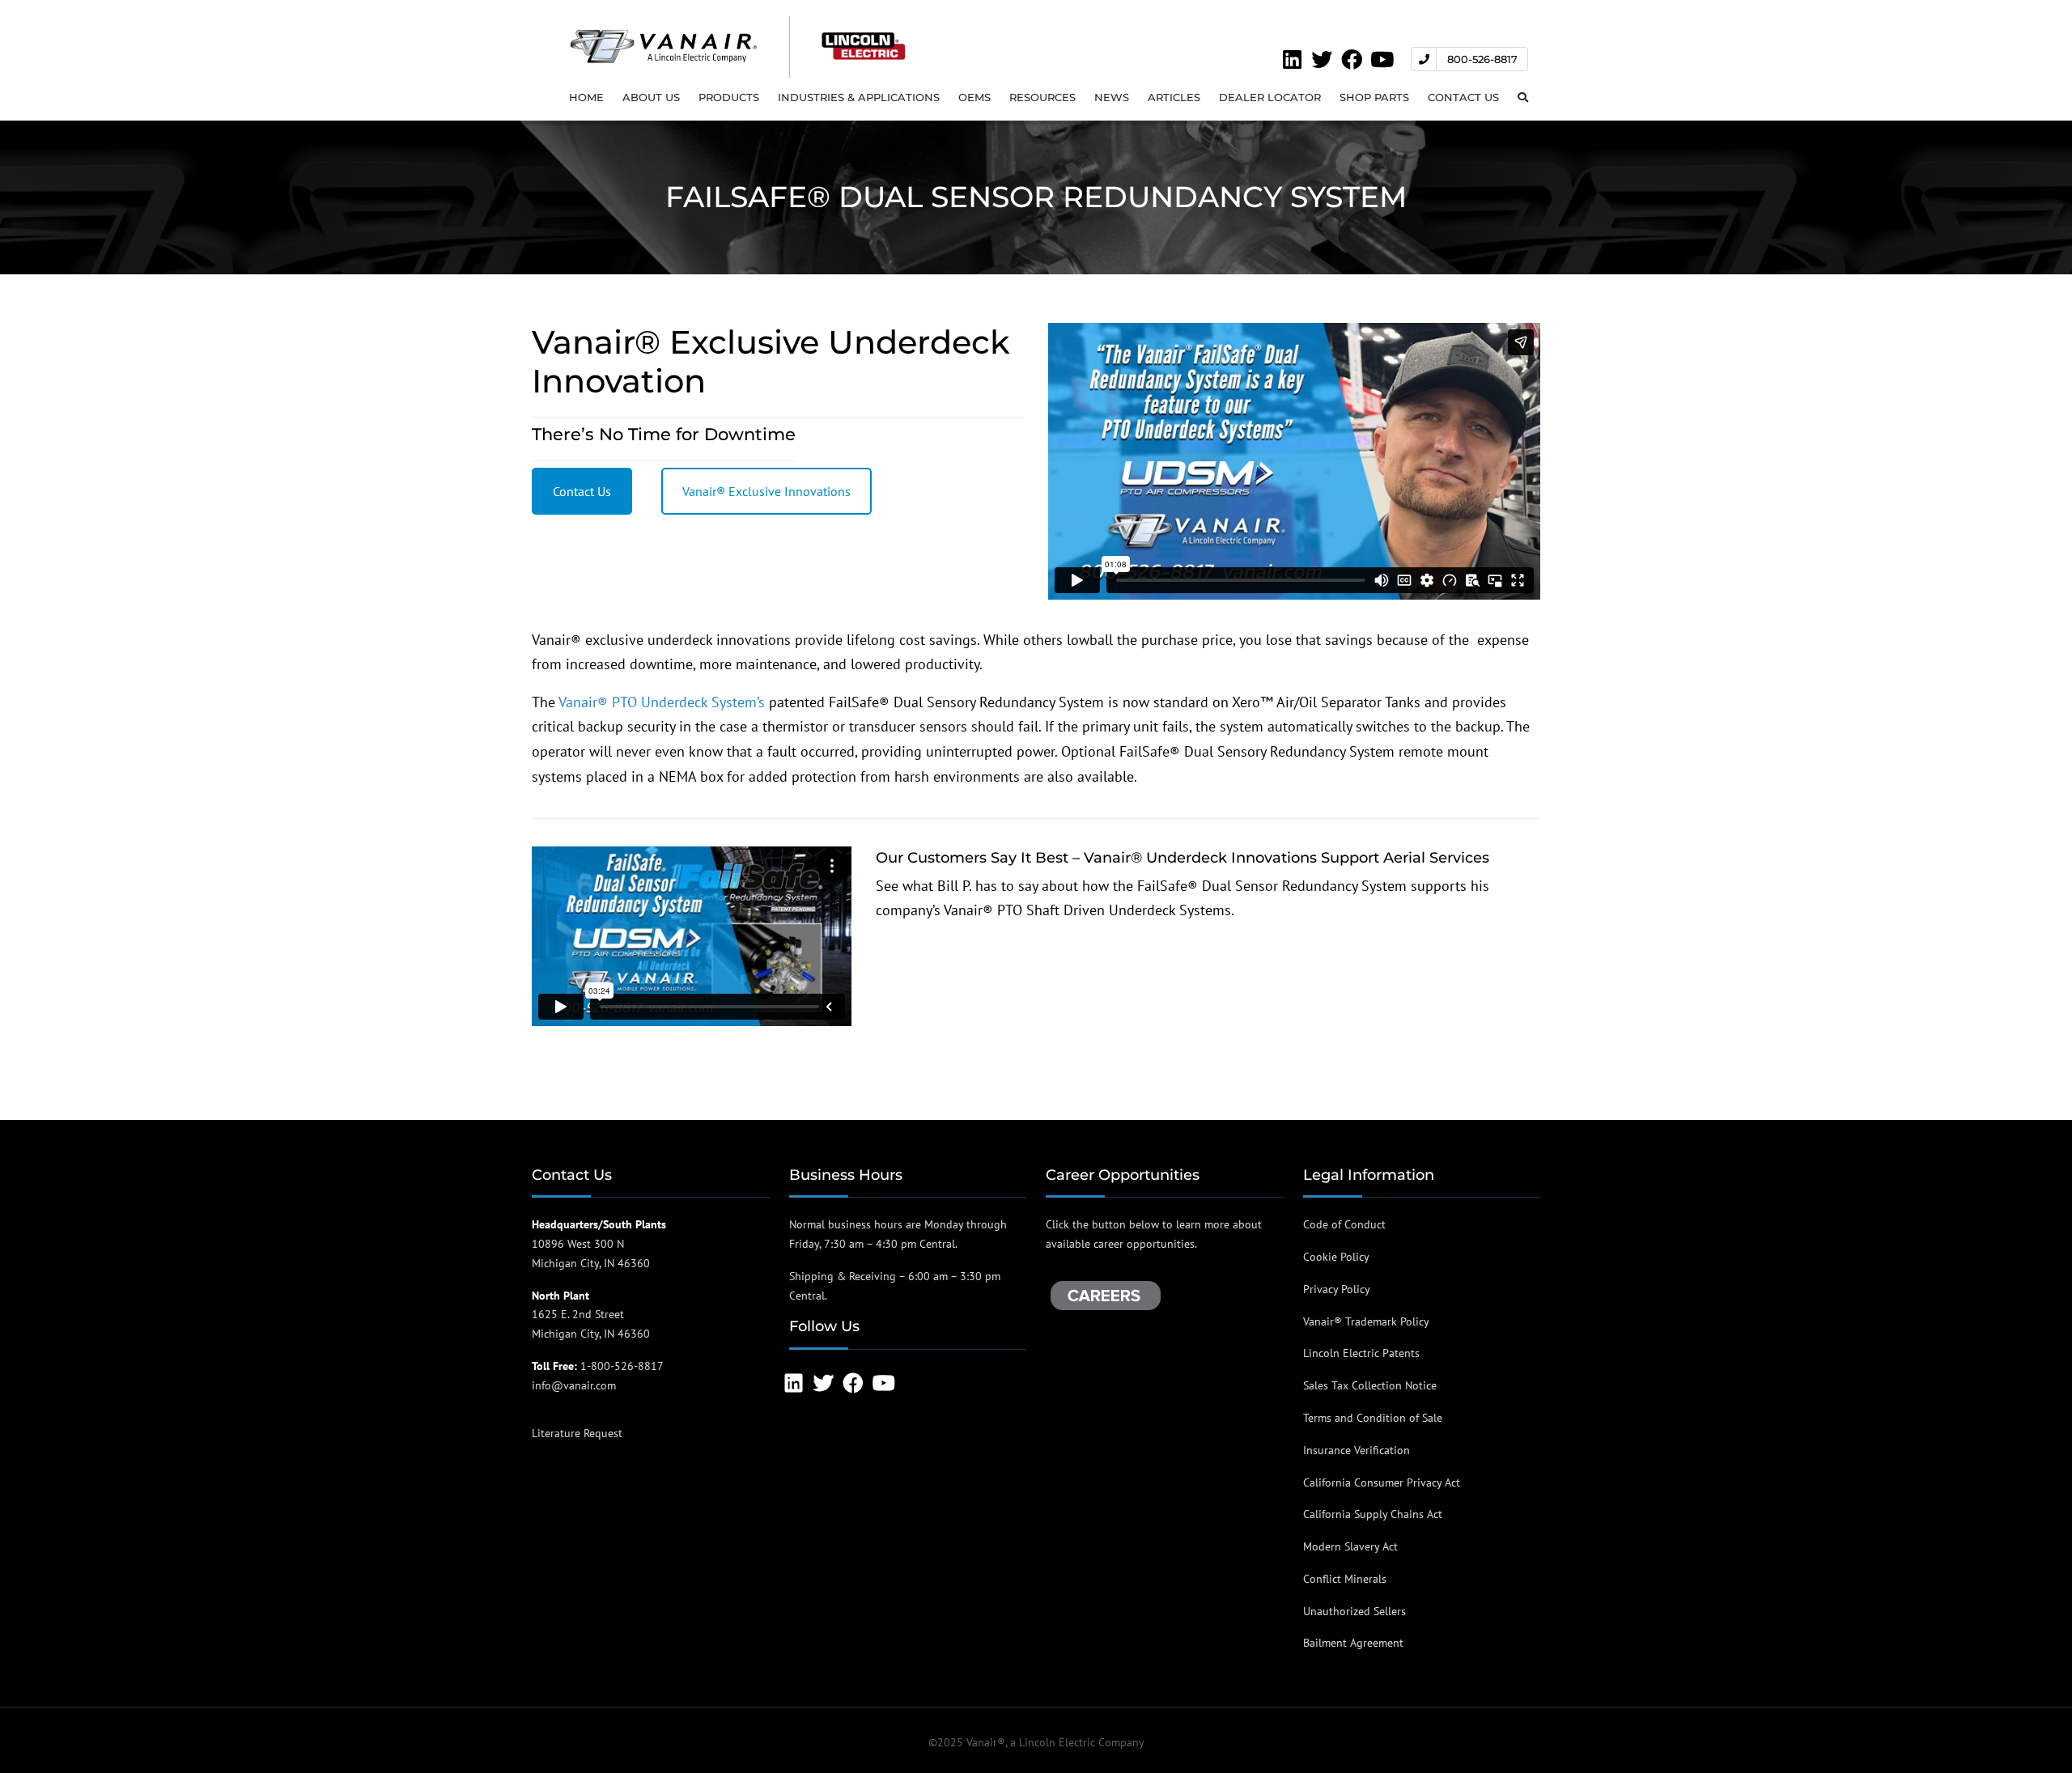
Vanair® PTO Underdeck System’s (662, 702)
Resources (1042, 97)
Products (729, 97)
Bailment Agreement (1353, 1643)
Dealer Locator (1270, 97)
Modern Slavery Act (1350, 1546)
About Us (651, 97)
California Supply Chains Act (1373, 1514)
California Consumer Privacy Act (1382, 1482)
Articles (1174, 97)
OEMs (974, 97)
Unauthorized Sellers (1354, 1611)
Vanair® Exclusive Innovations (766, 491)
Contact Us (1463, 97)
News (1112, 97)
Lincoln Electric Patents (1361, 1353)
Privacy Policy (1337, 1289)
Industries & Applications (859, 97)
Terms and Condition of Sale (1373, 1418)
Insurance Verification (1357, 1450)
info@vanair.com (574, 1385)
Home (586, 97)
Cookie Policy (1336, 1257)
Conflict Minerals (1345, 1579)
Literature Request (577, 1433)
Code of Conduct (1344, 1224)
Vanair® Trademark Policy (1366, 1321)
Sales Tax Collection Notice (1370, 1385)
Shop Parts (1374, 97)
